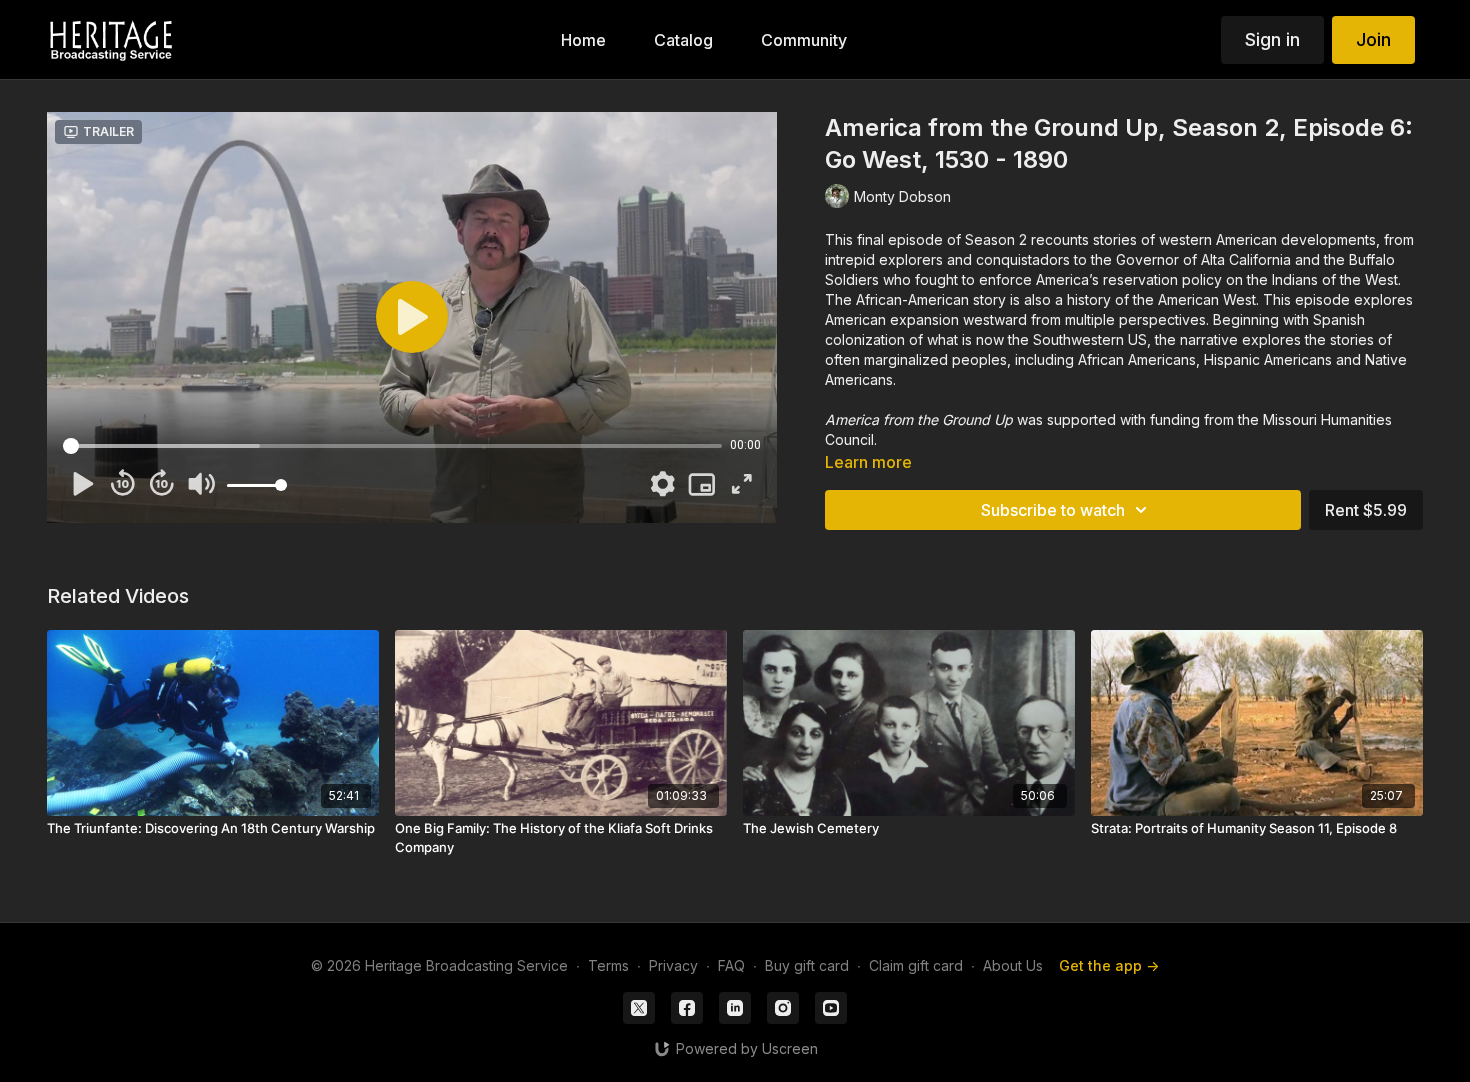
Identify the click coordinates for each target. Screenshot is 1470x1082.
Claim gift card (916, 965)
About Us (1013, 965)
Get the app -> (1109, 965)
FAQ (731, 965)
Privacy (673, 965)
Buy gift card (807, 965)
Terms (608, 965)
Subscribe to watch (1053, 510)
